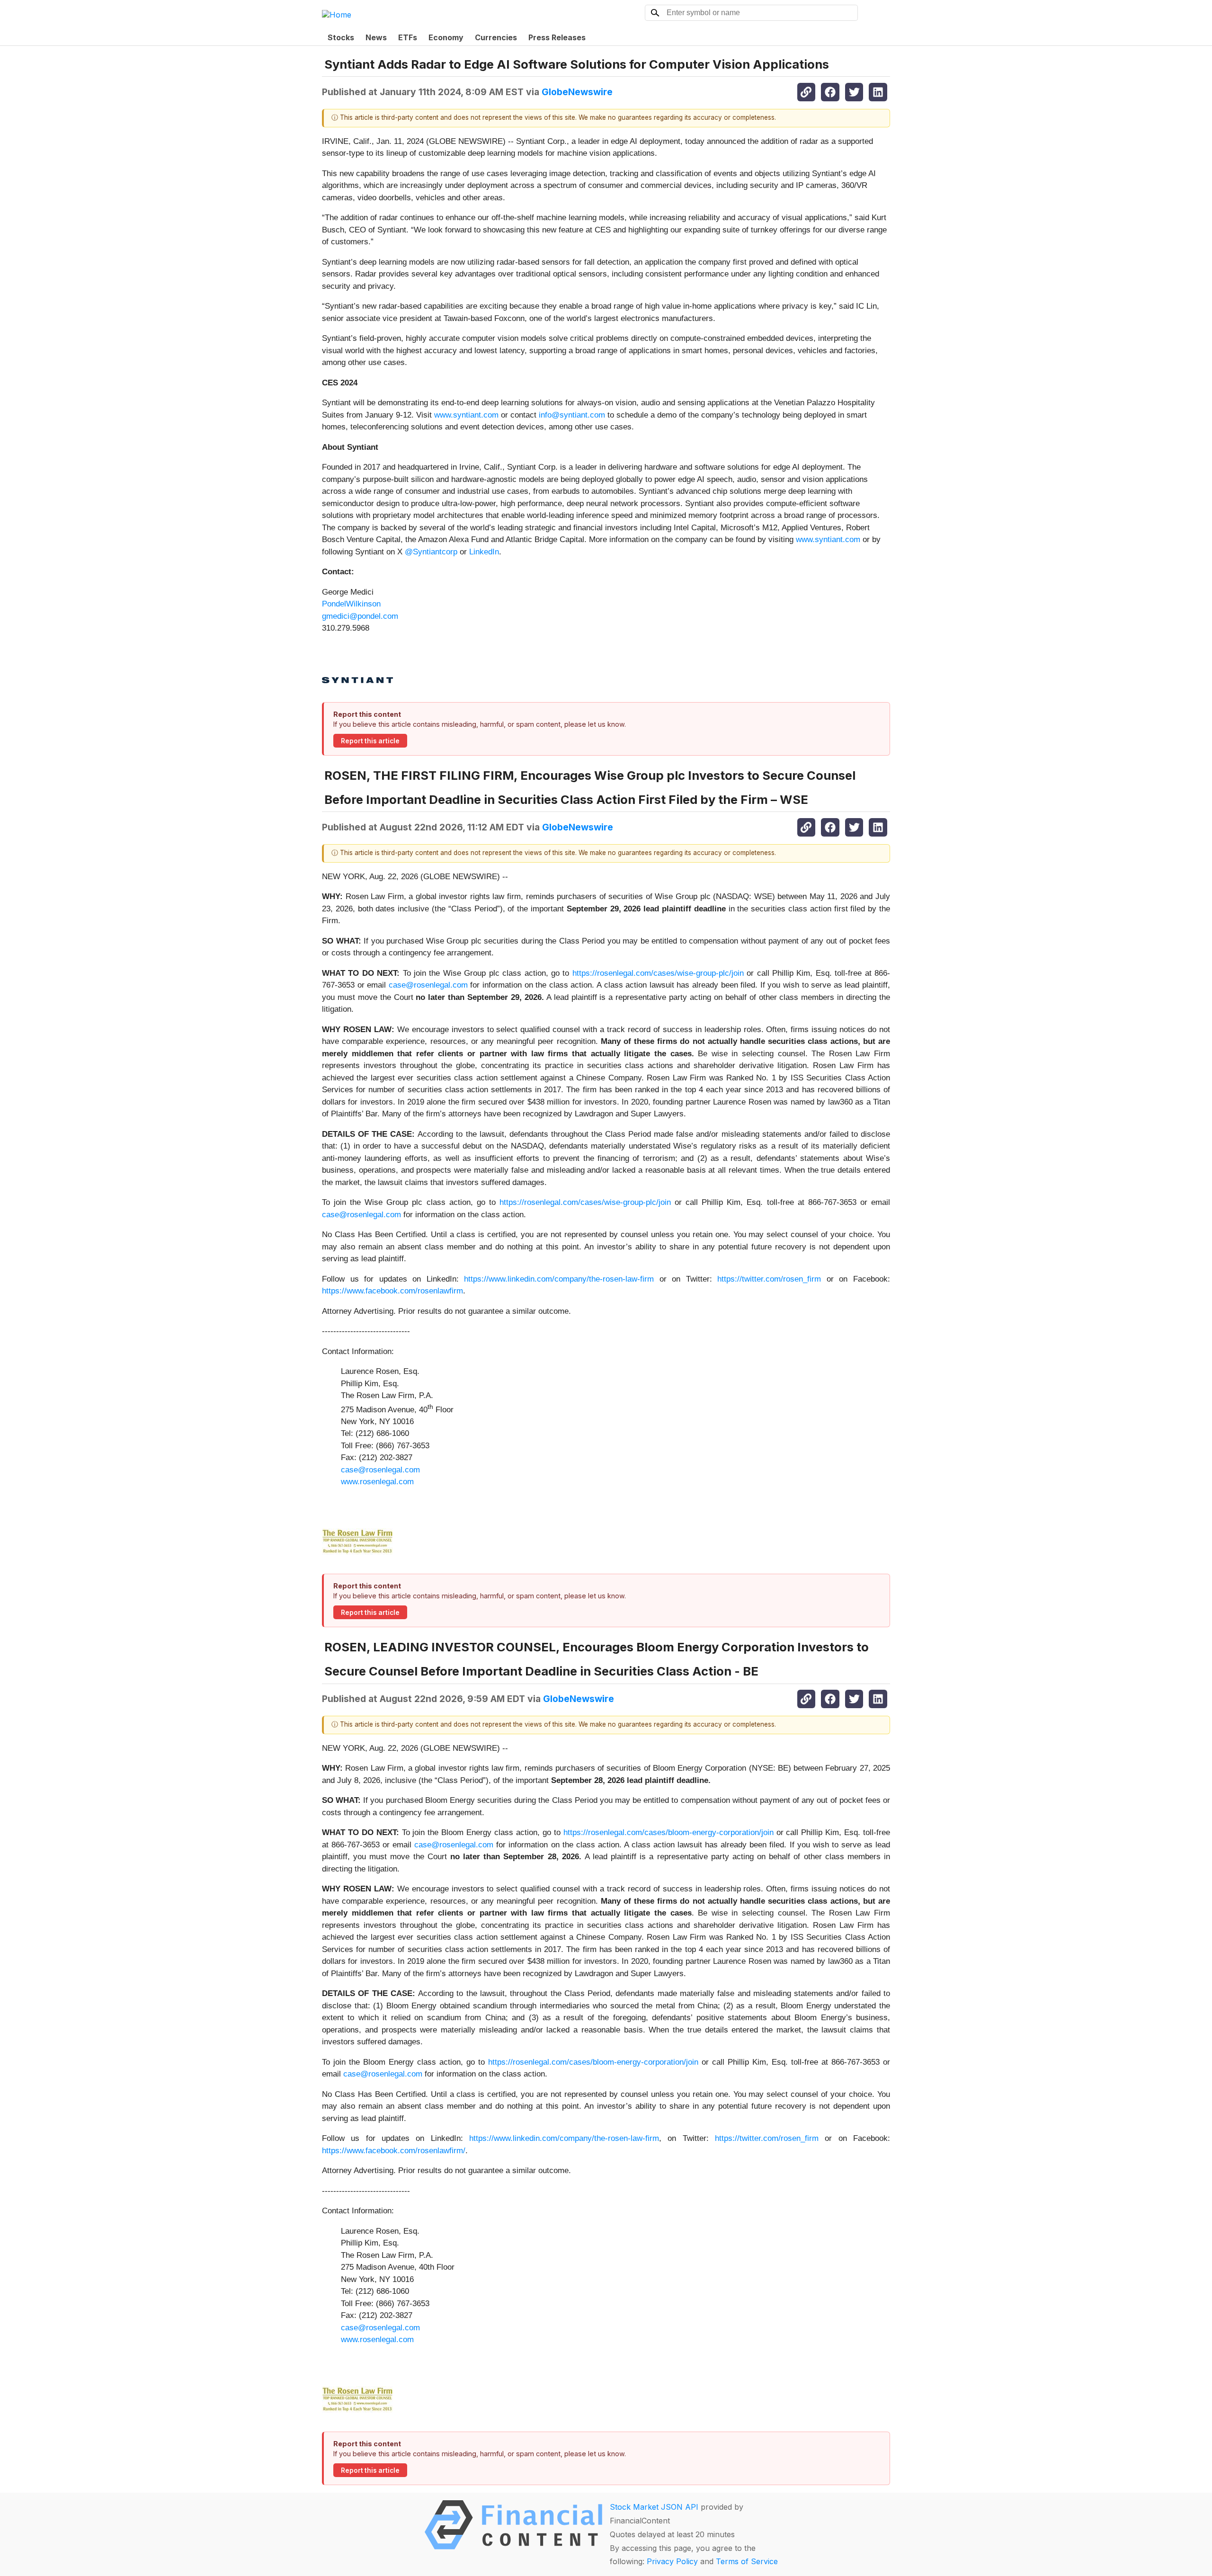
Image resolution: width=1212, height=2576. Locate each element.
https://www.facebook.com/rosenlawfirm (392, 1291)
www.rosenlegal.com (377, 1482)
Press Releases (557, 37)
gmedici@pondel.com (360, 616)
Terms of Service (747, 2561)
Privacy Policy (672, 2561)
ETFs (408, 37)
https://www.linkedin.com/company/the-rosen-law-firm (559, 1279)
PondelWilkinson (351, 604)
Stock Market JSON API (654, 2507)
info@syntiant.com (572, 415)
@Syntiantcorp (431, 552)
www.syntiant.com (466, 415)
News (376, 37)
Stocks (341, 37)
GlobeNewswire (577, 92)
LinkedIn (484, 552)
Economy (446, 37)
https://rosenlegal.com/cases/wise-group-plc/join (658, 973)
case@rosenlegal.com (428, 985)
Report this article (370, 741)
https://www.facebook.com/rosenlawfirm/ (394, 2151)
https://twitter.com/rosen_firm (769, 1279)
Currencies (496, 37)
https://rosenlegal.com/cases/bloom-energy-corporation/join (668, 1832)
